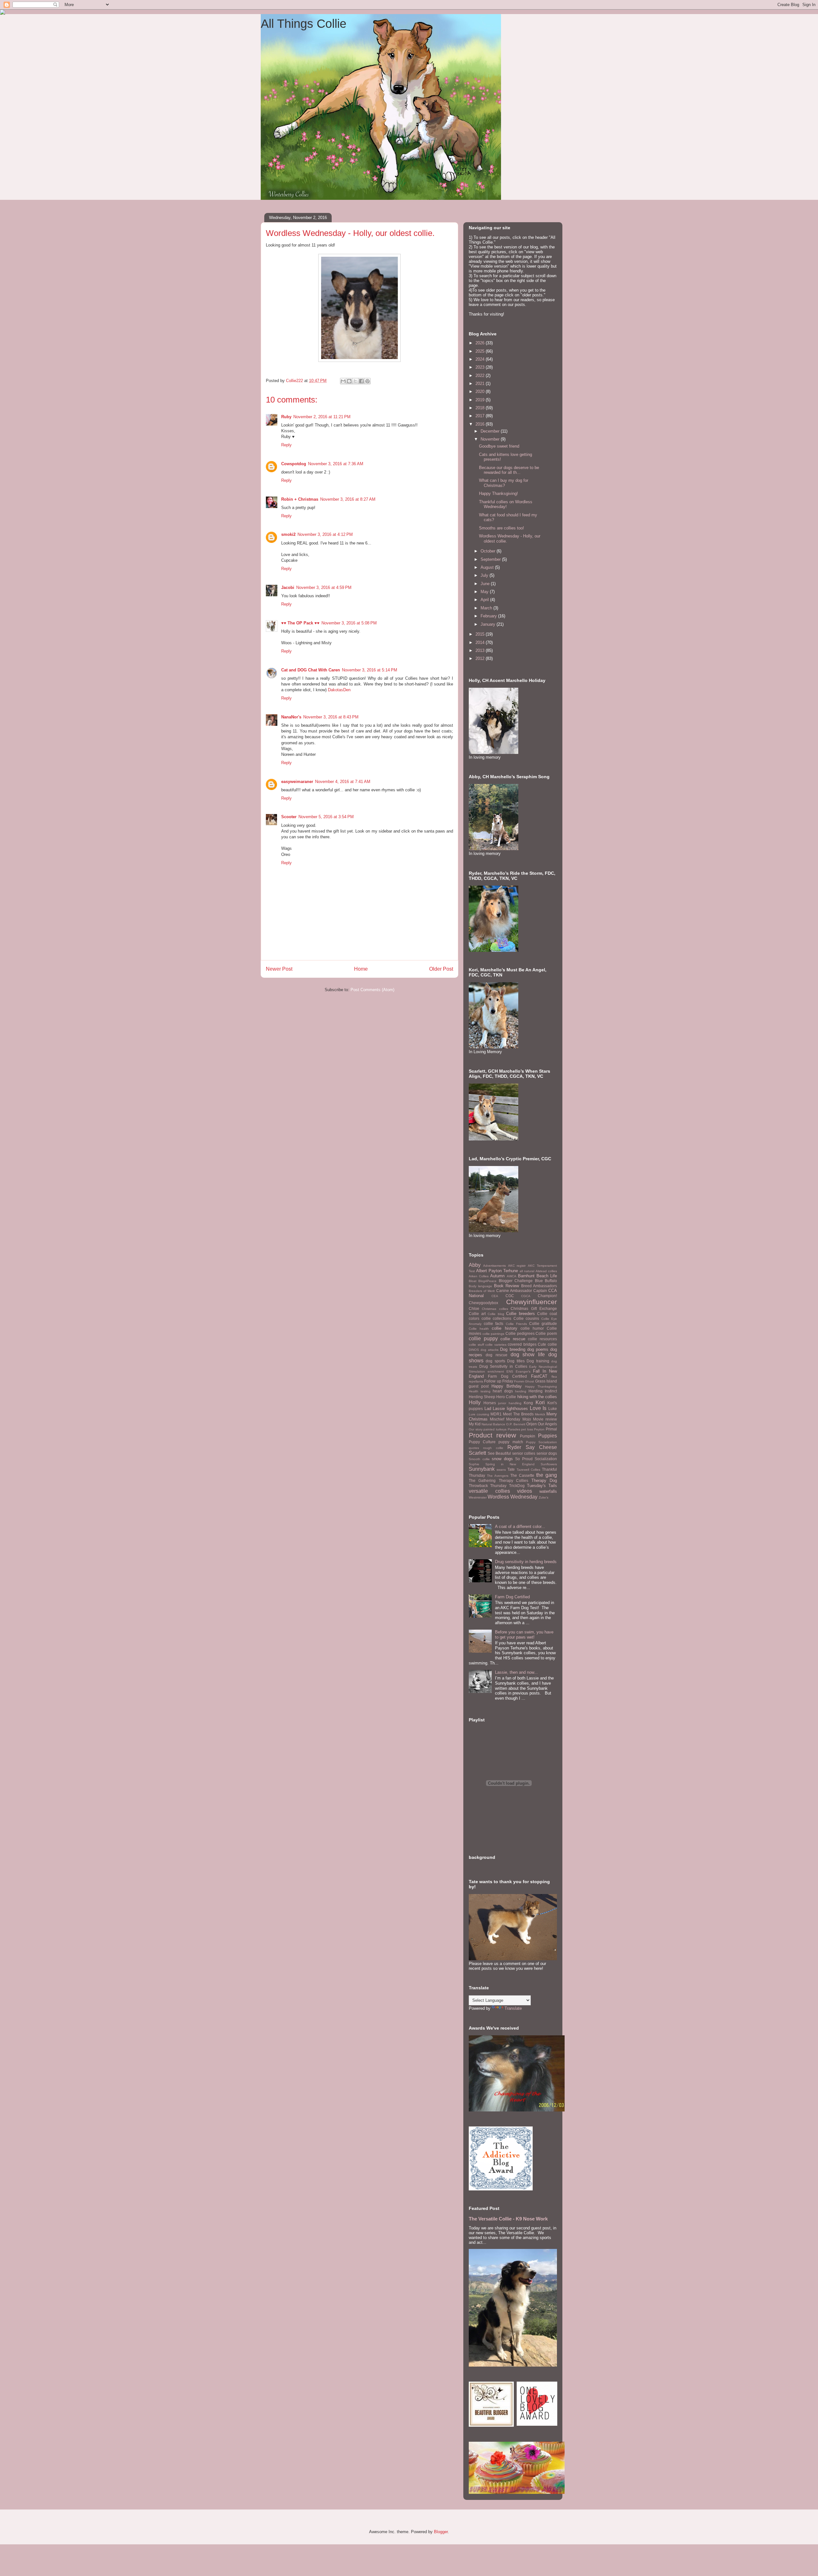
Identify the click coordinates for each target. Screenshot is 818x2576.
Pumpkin (528, 1436)
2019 (481, 400)
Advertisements (494, 1266)
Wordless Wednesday (513, 1497)
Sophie (474, 1464)
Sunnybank (482, 1469)
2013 (481, 650)
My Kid (475, 1424)
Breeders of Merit (482, 1291)
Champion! (547, 1296)
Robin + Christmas (300, 499)
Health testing (480, 1391)
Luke (553, 1409)
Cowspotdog (294, 464)
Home (361, 969)
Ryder (514, 1447)
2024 (481, 359)
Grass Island (546, 1381)
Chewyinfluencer (532, 1302)
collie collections (497, 1318)
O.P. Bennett (516, 1424)
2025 (481, 351)
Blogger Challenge (516, 1281)
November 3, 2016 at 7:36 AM (336, 464)
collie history (504, 1328)
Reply (286, 445)
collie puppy (483, 1339)
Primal (551, 1429)
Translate (513, 2008)
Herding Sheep (482, 1397)
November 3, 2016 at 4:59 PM (324, 587)
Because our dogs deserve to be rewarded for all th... (509, 470)
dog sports (495, 1361)
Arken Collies (479, 1276)
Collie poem (546, 1333)
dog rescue (497, 1355)
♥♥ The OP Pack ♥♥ (300, 623)
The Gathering (482, 1480)
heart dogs (503, 1391)
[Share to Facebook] (361, 381)
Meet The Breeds (518, 1414)
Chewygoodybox (483, 1303)
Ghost (529, 1381)
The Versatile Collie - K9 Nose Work (508, 2219)
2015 (481, 634)
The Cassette (522, 1475)
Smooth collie (479, 1459)
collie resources (542, 1339)
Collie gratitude (543, 1323)
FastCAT (539, 1376)
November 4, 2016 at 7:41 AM (343, 782)
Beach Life (547, 1276)
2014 (481, 642)
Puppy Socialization (541, 1442)
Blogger (441, 2532)
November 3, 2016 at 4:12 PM (325, 534)
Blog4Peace (487, 1281)
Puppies (548, 1436)
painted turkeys (495, 1429)
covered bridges (522, 1344)
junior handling (510, 1403)
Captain (540, 1291)
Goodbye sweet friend (499, 446)
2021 (481, 384)
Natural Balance (493, 1424)
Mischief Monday (505, 1419)
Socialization (546, 1459)
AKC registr (517, 1266)
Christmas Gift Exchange (534, 1308)
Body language (480, 1286)
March (487, 608)
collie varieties (496, 1345)
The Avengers (498, 1476)
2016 (481, 424)
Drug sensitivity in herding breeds (526, 1562)
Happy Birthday (507, 1386)
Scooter (289, 817)
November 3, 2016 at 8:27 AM (348, 499)
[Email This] (343, 381)
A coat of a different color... (520, 1527)
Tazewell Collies (529, 1470)
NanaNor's (291, 717)
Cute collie (547, 1344)
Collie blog (496, 1314)
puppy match (511, 1442)
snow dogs (502, 1459)
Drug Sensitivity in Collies (503, 1366)
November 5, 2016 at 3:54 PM (326, 817)
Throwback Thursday (488, 1486)
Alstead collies (546, 1271)
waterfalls (548, 1491)
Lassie (499, 1409)
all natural (527, 1271)
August (488, 567)
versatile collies (489, 1491)
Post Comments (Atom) (372, 990)
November (491, 439)
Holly (475, 1402)
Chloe (474, 1308)
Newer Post (279, 969)
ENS (510, 1371)
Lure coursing (479, 1414)
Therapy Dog (544, 1480)
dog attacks (490, 1350)
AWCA (512, 1276)
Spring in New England (510, 1464)
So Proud (524, 1459)
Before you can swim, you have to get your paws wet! (524, 1635)
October (489, 551)
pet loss (527, 1429)
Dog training (538, 1361)
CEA (495, 1296)
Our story (476, 1429)
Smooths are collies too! (502, 528)
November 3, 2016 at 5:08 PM (349, 623)
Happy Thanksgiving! (498, 493)
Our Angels (547, 1424)
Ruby (286, 417)
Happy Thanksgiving (541, 1386)
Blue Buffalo (546, 1281)
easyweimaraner (297, 782)
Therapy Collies (513, 1480)
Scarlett (477, 1453)
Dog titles (516, 1361)
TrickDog (517, 1486)
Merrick (540, 1414)
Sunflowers (549, 1464)
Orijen (532, 1424)
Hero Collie (506, 1397)
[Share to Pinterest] (367, 381)
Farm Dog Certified (507, 1376)
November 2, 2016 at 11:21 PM (322, 417)
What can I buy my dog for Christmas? (504, 483)
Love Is (538, 1408)
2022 (481, 376)
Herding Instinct (543, 1391)
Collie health (479, 1329)
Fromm (519, 1381)
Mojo (527, 1419)
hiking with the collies (537, 1397)
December (491, 431)
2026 (481, 343)
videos (525, 1491)
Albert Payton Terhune (497, 1271)
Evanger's (523, 1371)
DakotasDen (339, 690)
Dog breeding (513, 1349)
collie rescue (513, 1339)
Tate (511, 1469)
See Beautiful (499, 1453)
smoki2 (288, 534)
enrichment (496, 1371)
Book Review (506, 1286)
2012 (481, 658)
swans (501, 1470)
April (485, 600)
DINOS (474, 1350)
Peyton (539, 1429)
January (489, 624)
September (491, 559)
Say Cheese (541, 1447)
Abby (475, 1265)
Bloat (473, 1281)
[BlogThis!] (349, 381)
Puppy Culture (482, 1442)
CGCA (526, 1296)
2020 (481, 391)
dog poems (538, 1349)
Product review (492, 1435)
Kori (540, 1402)
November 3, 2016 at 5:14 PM (370, 670)
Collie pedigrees (520, 1333)
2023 (481, 367)
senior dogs (547, 1453)
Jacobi (288, 587)
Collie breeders (521, 1314)
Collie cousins (526, 1318)
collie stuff (476, 1345)
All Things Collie (304, 24)
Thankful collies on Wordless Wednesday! (506, 504)
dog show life (528, 1355)
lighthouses (517, 1409)
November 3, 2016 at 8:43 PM (331, 717)
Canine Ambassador (514, 1291)
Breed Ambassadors (539, 1286)
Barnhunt (526, 1276)
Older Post (441, 969)
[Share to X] (355, 381)
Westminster (478, 1497)
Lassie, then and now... (516, 1672)
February (489, 616)
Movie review (545, 1419)
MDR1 (496, 1414)
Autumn (497, 1276)
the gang (547, 1475)
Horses (490, 1403)
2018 (481, 408)
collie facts (494, 1323)
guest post (479, 1386)
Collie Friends (516, 1324)
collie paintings (494, 1334)
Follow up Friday (499, 1381)
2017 (481, 416)
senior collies (524, 1453)
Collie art (477, 1314)
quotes (474, 1448)
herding (521, 1391)
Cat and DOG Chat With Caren (311, 670)
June (486, 584)
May (485, 592)
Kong (528, 1403)
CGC (510, 1296)
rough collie (493, 1448)
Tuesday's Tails (542, 1486)
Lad (488, 1409)
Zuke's (544, 1497)
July (485, 575)
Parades (514, 1429)
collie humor (532, 1328)
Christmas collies (495, 1309)
